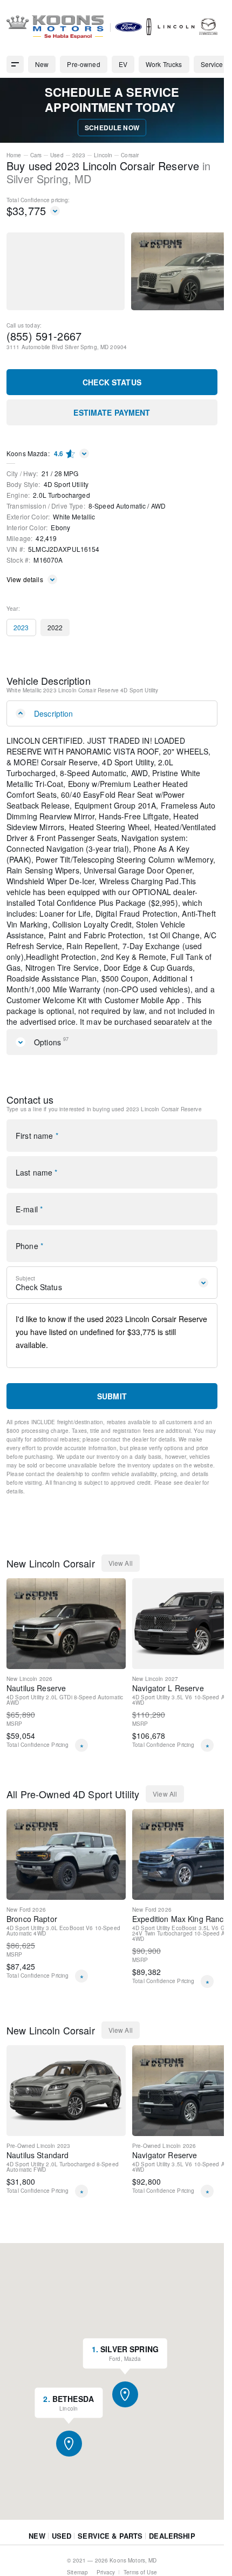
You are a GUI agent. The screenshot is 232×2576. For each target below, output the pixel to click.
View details (25, 579)
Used (57, 155)
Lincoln (103, 155)
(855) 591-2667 (44, 336)
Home (14, 155)
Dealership (172, 2557)
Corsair (130, 155)
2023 (79, 155)
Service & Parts (110, 2557)
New (37, 2557)
